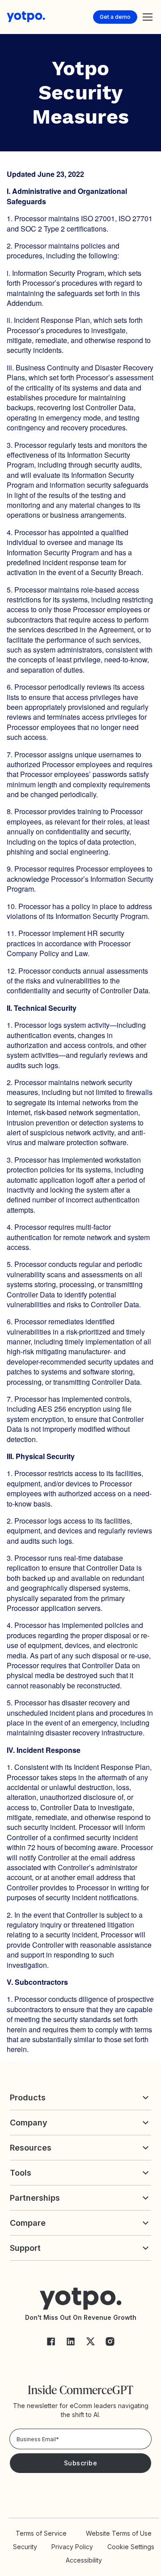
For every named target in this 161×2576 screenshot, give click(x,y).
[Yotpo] (26, 17)
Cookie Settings (131, 2547)
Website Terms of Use (119, 2533)
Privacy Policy (72, 2547)
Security (25, 2547)
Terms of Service (41, 2533)
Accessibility (84, 2560)
